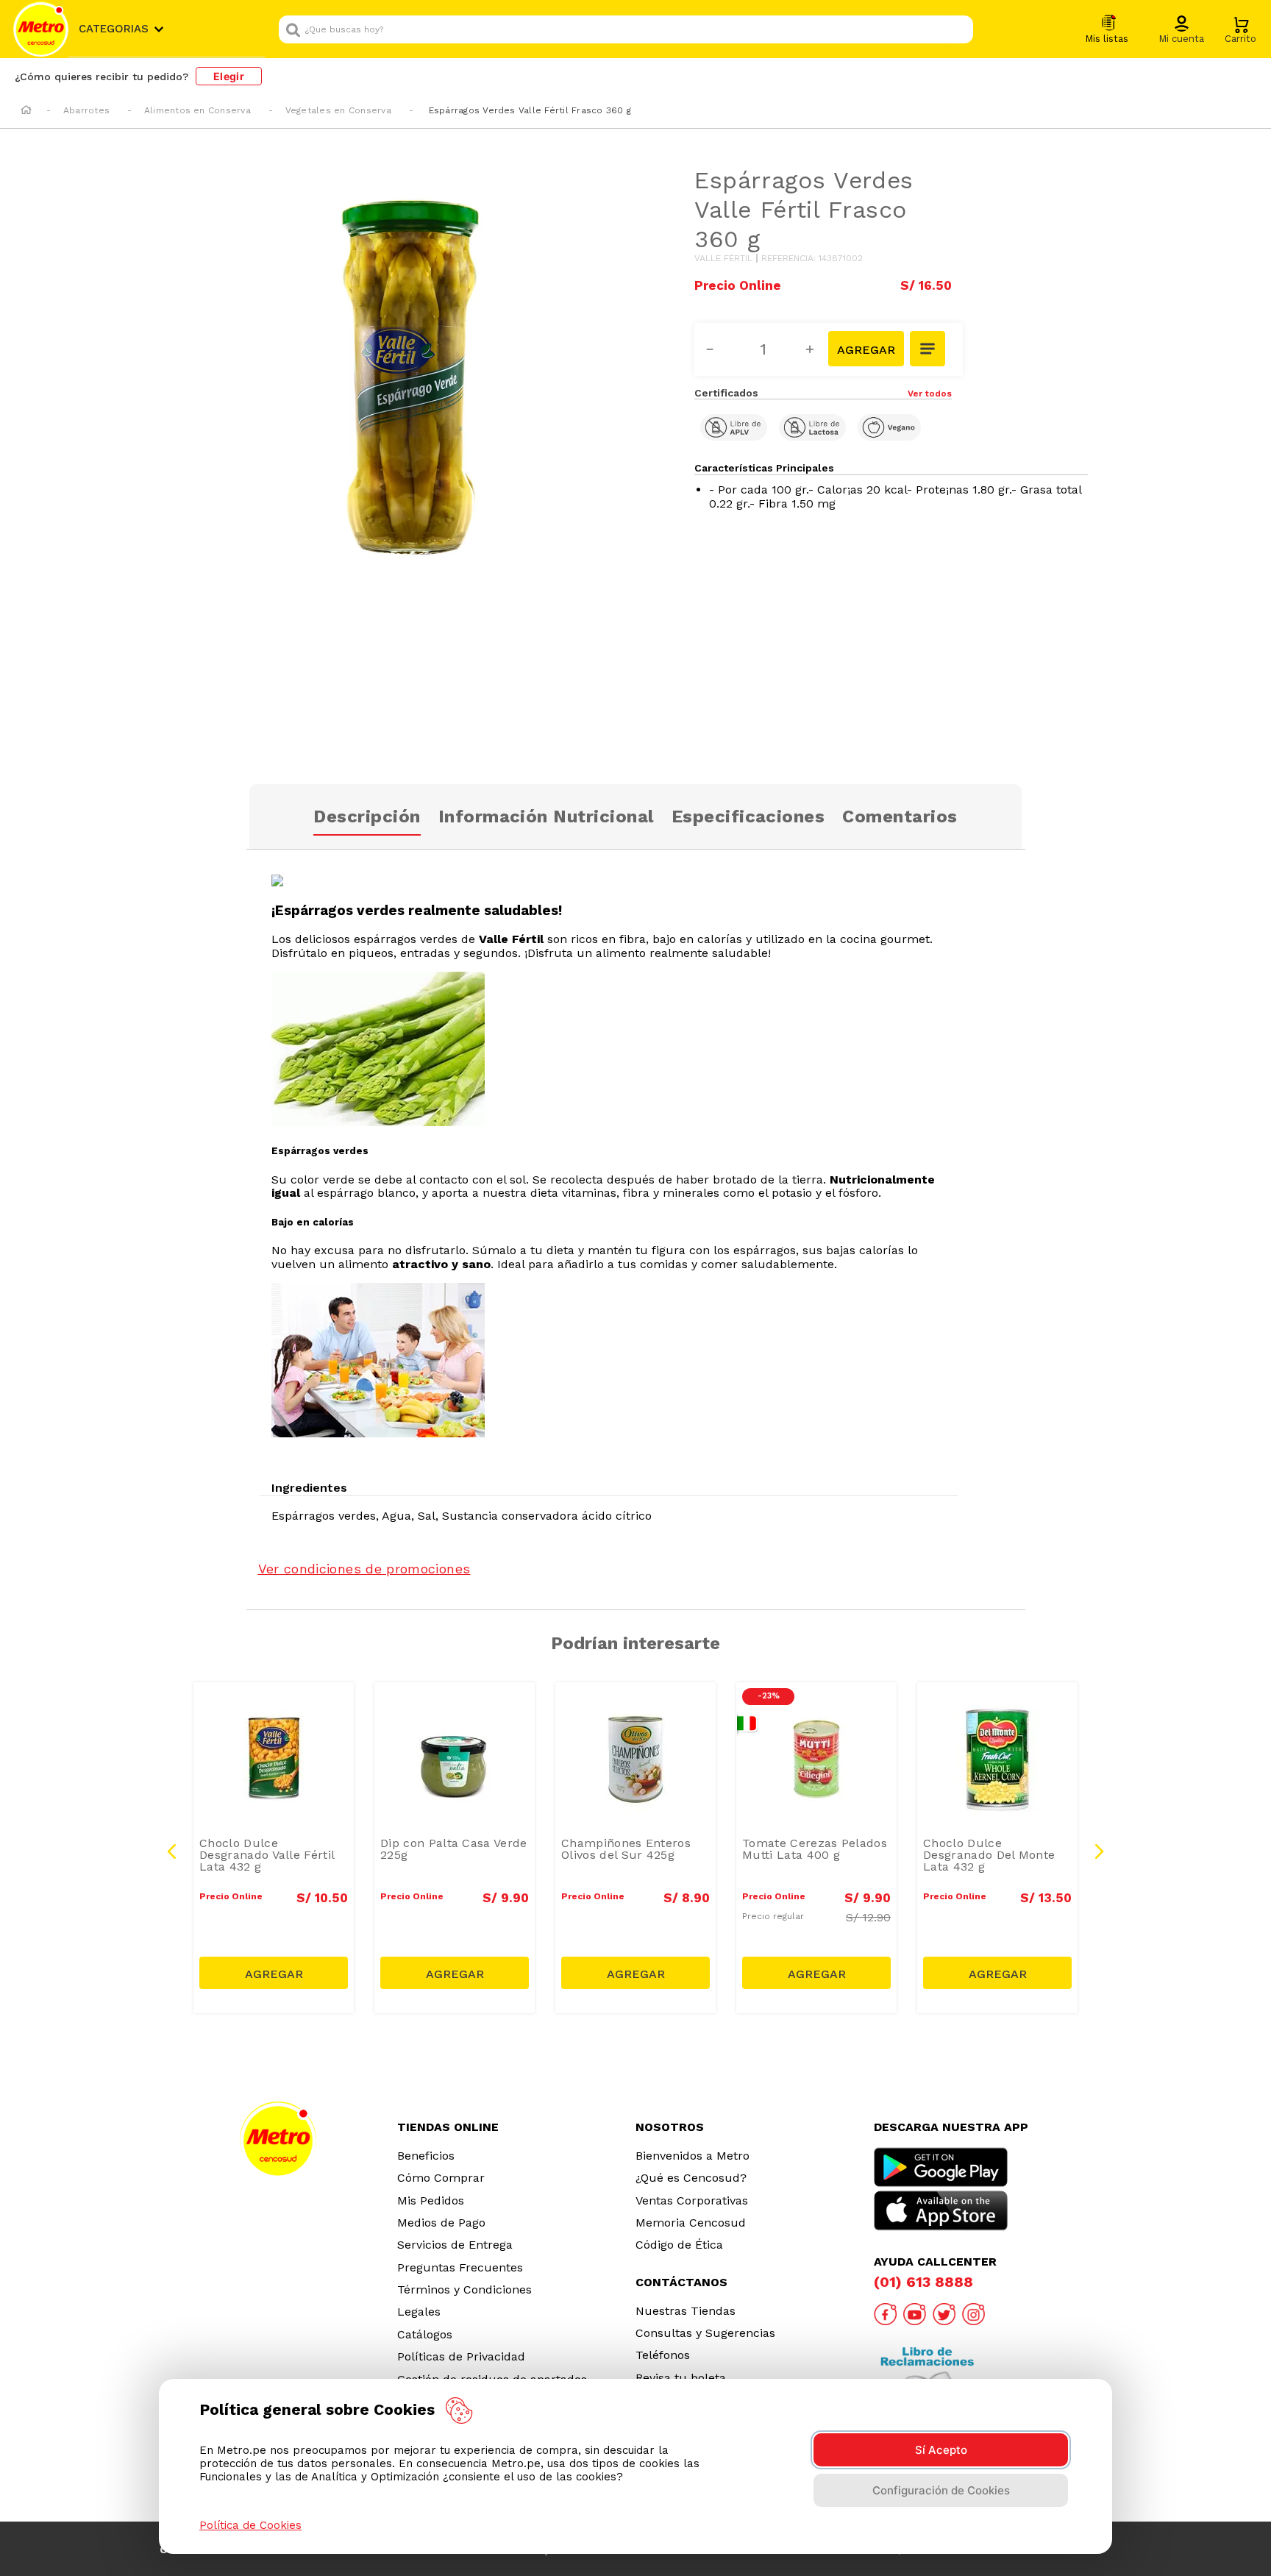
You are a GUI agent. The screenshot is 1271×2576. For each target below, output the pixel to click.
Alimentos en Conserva (197, 110)
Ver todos (930, 394)
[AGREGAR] (866, 349)
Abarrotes (86, 110)
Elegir (229, 76)
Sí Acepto (941, 2450)
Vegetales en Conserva (338, 110)
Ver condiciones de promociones (364, 1569)
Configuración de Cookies (941, 2490)
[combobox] (626, 29)
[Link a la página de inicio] (26, 111)
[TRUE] (274, 1973)
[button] (1181, 30)
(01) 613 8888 (923, 2282)
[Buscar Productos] (958, 29)
